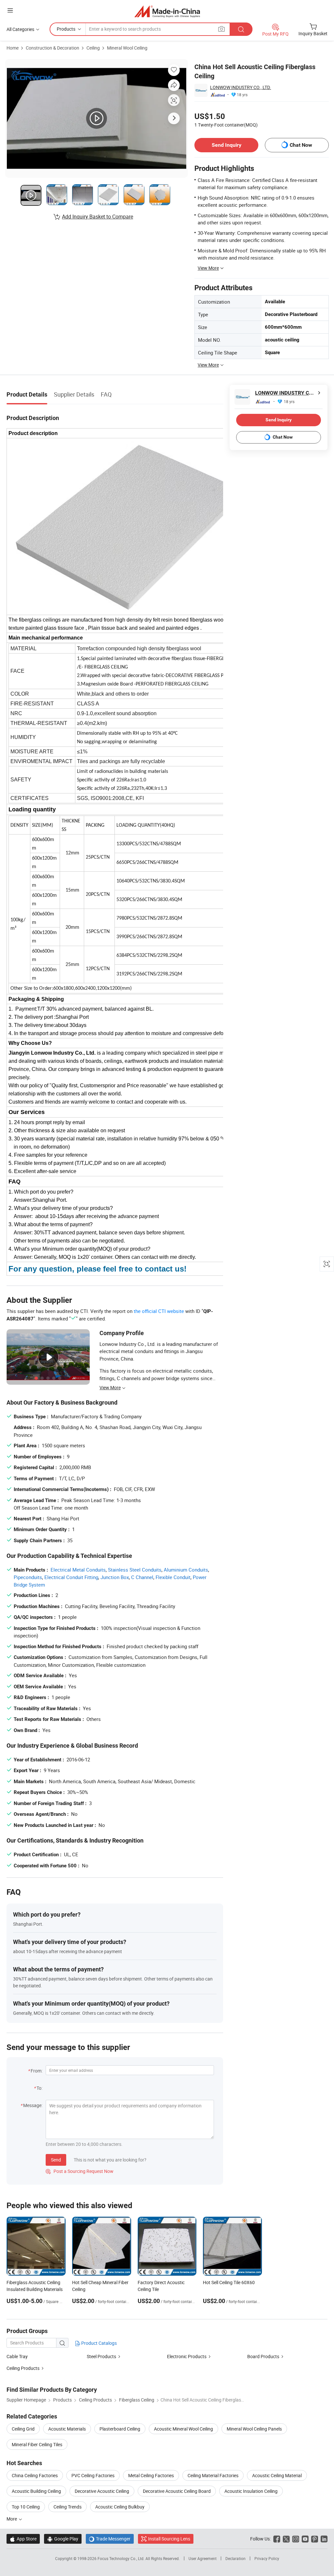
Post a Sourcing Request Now (80, 2171)
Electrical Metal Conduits (78, 1570)
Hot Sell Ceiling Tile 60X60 (229, 2282)
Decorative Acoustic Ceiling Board (177, 2491)
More (12, 2519)
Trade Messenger (110, 2539)
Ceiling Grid (23, 2429)
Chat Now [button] (301, 145)
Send (56, 2160)
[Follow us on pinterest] (315, 2539)
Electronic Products (187, 2356)
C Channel (142, 1577)
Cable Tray (17, 2356)
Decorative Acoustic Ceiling (102, 2491)
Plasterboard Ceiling (120, 2429)
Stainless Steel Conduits (135, 1570)
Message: (33, 2105)
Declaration (235, 2558)
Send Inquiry (227, 145)
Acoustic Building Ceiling (36, 2491)
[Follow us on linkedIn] (324, 2539)
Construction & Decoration (53, 48)
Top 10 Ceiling (26, 2507)
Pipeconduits (28, 1577)
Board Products (263, 2356)
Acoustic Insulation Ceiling (251, 2491)
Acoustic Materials (67, 2429)
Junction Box (115, 1577)
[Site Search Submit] (241, 29)
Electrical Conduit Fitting (71, 1577)
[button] (10, 10)
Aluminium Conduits (186, 1570)
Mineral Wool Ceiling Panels (254, 2429)
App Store (23, 2539)
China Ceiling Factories (35, 2475)
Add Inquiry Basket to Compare (98, 217)
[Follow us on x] (286, 2539)
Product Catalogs (99, 2343)
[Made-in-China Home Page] (167, 11)
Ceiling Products (23, 2368)
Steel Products (101, 2356)
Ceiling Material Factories (213, 2475)
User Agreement (203, 2558)
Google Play (63, 2539)
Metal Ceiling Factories (151, 2475)
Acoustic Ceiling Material (277, 2475)
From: (37, 2071)
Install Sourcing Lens (169, 2539)
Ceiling (93, 48)
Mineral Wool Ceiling (127, 48)
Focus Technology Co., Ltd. (121, 2558)
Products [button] (66, 29)
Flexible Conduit (173, 1577)
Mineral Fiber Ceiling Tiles (37, 2444)
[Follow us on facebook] (277, 2539)
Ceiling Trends (68, 2507)
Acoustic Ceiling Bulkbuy (120, 2507)
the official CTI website (159, 1311)
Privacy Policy (267, 2558)
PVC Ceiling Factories (93, 2475)
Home (13, 48)
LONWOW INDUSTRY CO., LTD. (241, 87)
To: (39, 2088)
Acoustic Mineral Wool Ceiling (183, 2429)
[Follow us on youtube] (305, 2539)
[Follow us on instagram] (296, 2539)
